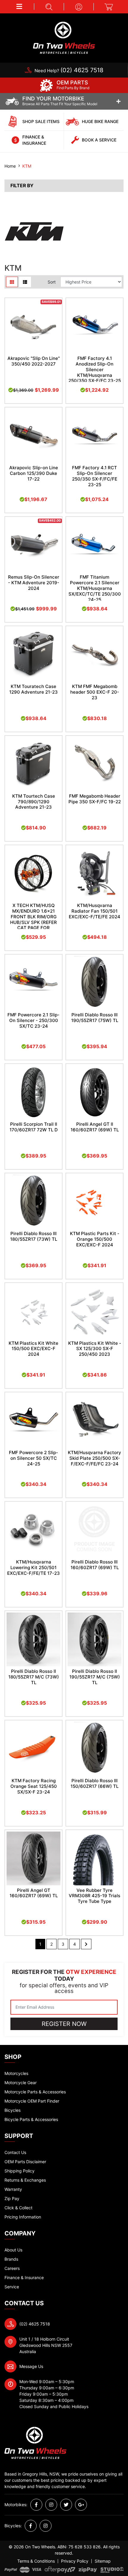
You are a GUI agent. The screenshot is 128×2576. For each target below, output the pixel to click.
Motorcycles (16, 2073)
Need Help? (69, 71)
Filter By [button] (22, 186)
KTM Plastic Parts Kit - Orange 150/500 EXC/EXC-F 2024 (95, 1239)
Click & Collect (18, 2208)
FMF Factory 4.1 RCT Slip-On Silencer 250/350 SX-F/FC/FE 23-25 (95, 476)
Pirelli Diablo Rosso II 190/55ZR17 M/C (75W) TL (95, 1677)
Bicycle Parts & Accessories (31, 2119)
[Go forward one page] (86, 1944)
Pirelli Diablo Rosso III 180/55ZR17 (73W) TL (34, 1236)
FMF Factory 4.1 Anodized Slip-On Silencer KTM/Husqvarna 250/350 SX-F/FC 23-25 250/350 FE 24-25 (95, 372)
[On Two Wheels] (64, 37)
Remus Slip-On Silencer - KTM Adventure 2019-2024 (34, 583)
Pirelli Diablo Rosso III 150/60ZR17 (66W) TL (95, 1783)
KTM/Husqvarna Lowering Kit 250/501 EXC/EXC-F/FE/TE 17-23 (33, 1568)
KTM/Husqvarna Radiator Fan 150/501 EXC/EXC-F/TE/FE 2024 (95, 911)
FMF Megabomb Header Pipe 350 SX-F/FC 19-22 (95, 799)
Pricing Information (23, 2217)
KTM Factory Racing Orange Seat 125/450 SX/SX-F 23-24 (34, 1786)
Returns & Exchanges (25, 2180)
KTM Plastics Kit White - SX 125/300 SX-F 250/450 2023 (95, 1349)
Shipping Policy (19, 2171)
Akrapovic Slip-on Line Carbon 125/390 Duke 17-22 (34, 473)
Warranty (13, 2189)
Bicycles (13, 2110)
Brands (11, 2259)
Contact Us (15, 2152)
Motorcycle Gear (21, 2083)
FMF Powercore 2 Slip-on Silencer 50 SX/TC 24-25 (33, 1458)
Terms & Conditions (36, 2561)
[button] (19, 7)
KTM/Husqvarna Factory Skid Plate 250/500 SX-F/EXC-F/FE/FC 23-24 (95, 1458)
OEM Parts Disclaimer (25, 2162)
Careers (12, 2268)
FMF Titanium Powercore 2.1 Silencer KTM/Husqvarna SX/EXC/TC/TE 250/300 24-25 (95, 588)
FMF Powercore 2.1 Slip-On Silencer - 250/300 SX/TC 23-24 (33, 1020)
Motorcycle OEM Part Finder (32, 2101)
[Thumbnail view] (12, 282)
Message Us (31, 2366)
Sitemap (103, 2561)
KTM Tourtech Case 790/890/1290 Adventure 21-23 (34, 802)
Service (12, 2287)
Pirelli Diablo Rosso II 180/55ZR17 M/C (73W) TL (34, 1677)
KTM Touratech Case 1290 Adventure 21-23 (33, 689)
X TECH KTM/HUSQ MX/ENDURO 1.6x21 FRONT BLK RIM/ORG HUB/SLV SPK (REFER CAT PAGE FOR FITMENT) (33, 919)
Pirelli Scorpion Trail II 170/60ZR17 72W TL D (34, 1127)
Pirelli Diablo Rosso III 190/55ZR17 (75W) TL (95, 1018)
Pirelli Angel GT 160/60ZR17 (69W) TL (34, 1893)
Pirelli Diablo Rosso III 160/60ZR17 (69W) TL (95, 1565)
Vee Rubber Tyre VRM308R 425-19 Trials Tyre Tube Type (95, 1896)
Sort (52, 282)
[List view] (25, 282)
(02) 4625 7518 (35, 2324)
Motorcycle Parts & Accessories (35, 2092)
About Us (13, 2250)
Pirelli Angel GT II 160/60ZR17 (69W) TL (95, 1127)
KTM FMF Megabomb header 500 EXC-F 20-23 (95, 692)
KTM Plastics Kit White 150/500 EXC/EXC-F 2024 (33, 1349)
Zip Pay (12, 2198)
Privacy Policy (75, 2561)
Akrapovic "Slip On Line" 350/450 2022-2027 (34, 361)
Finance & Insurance (24, 2277)
